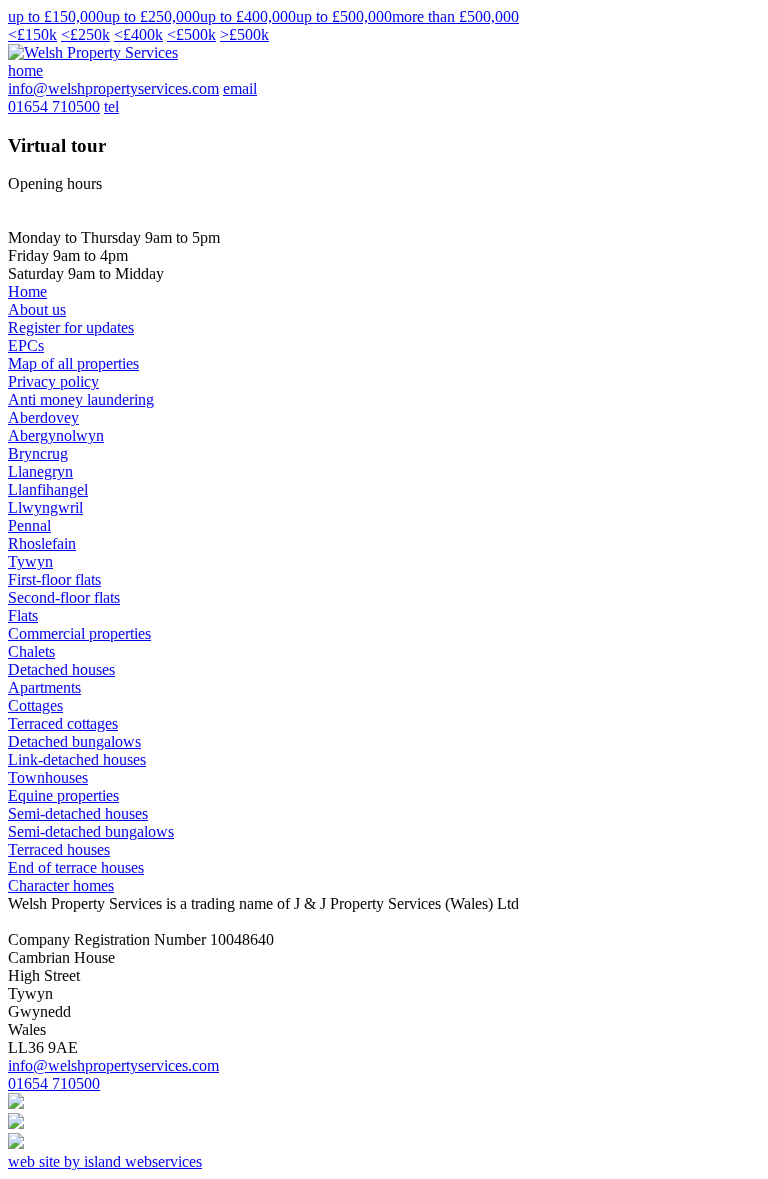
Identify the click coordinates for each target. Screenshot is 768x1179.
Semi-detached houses (78, 813)
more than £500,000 (455, 16)
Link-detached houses (77, 759)
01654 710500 (54, 106)
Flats (23, 615)
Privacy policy (53, 381)
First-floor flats (54, 579)
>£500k (244, 34)
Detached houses (61, 669)
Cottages (35, 705)
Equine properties (63, 795)
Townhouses (48, 777)
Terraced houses (59, 849)
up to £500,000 (344, 16)
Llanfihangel (48, 489)
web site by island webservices (105, 1161)
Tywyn (30, 561)
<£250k (85, 34)
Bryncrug (38, 453)
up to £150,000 (56, 16)
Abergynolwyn (56, 435)
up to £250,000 (152, 16)
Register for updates (71, 327)
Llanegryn (40, 471)
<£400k (138, 34)
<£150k (32, 34)
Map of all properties (73, 363)
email (240, 88)
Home (27, 291)
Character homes (61, 885)
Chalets (31, 651)
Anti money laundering (81, 399)
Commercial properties (79, 633)
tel (111, 106)
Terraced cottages (63, 723)
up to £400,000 (248, 16)
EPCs (26, 345)
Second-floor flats (64, 597)
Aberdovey (43, 417)
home (25, 70)
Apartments (44, 687)
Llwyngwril (45, 507)
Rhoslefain (42, 543)
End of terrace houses (76, 867)
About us (37, 309)
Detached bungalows (74, 741)
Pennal (29, 525)
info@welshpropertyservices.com (113, 88)
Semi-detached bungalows (91, 831)
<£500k (191, 34)
